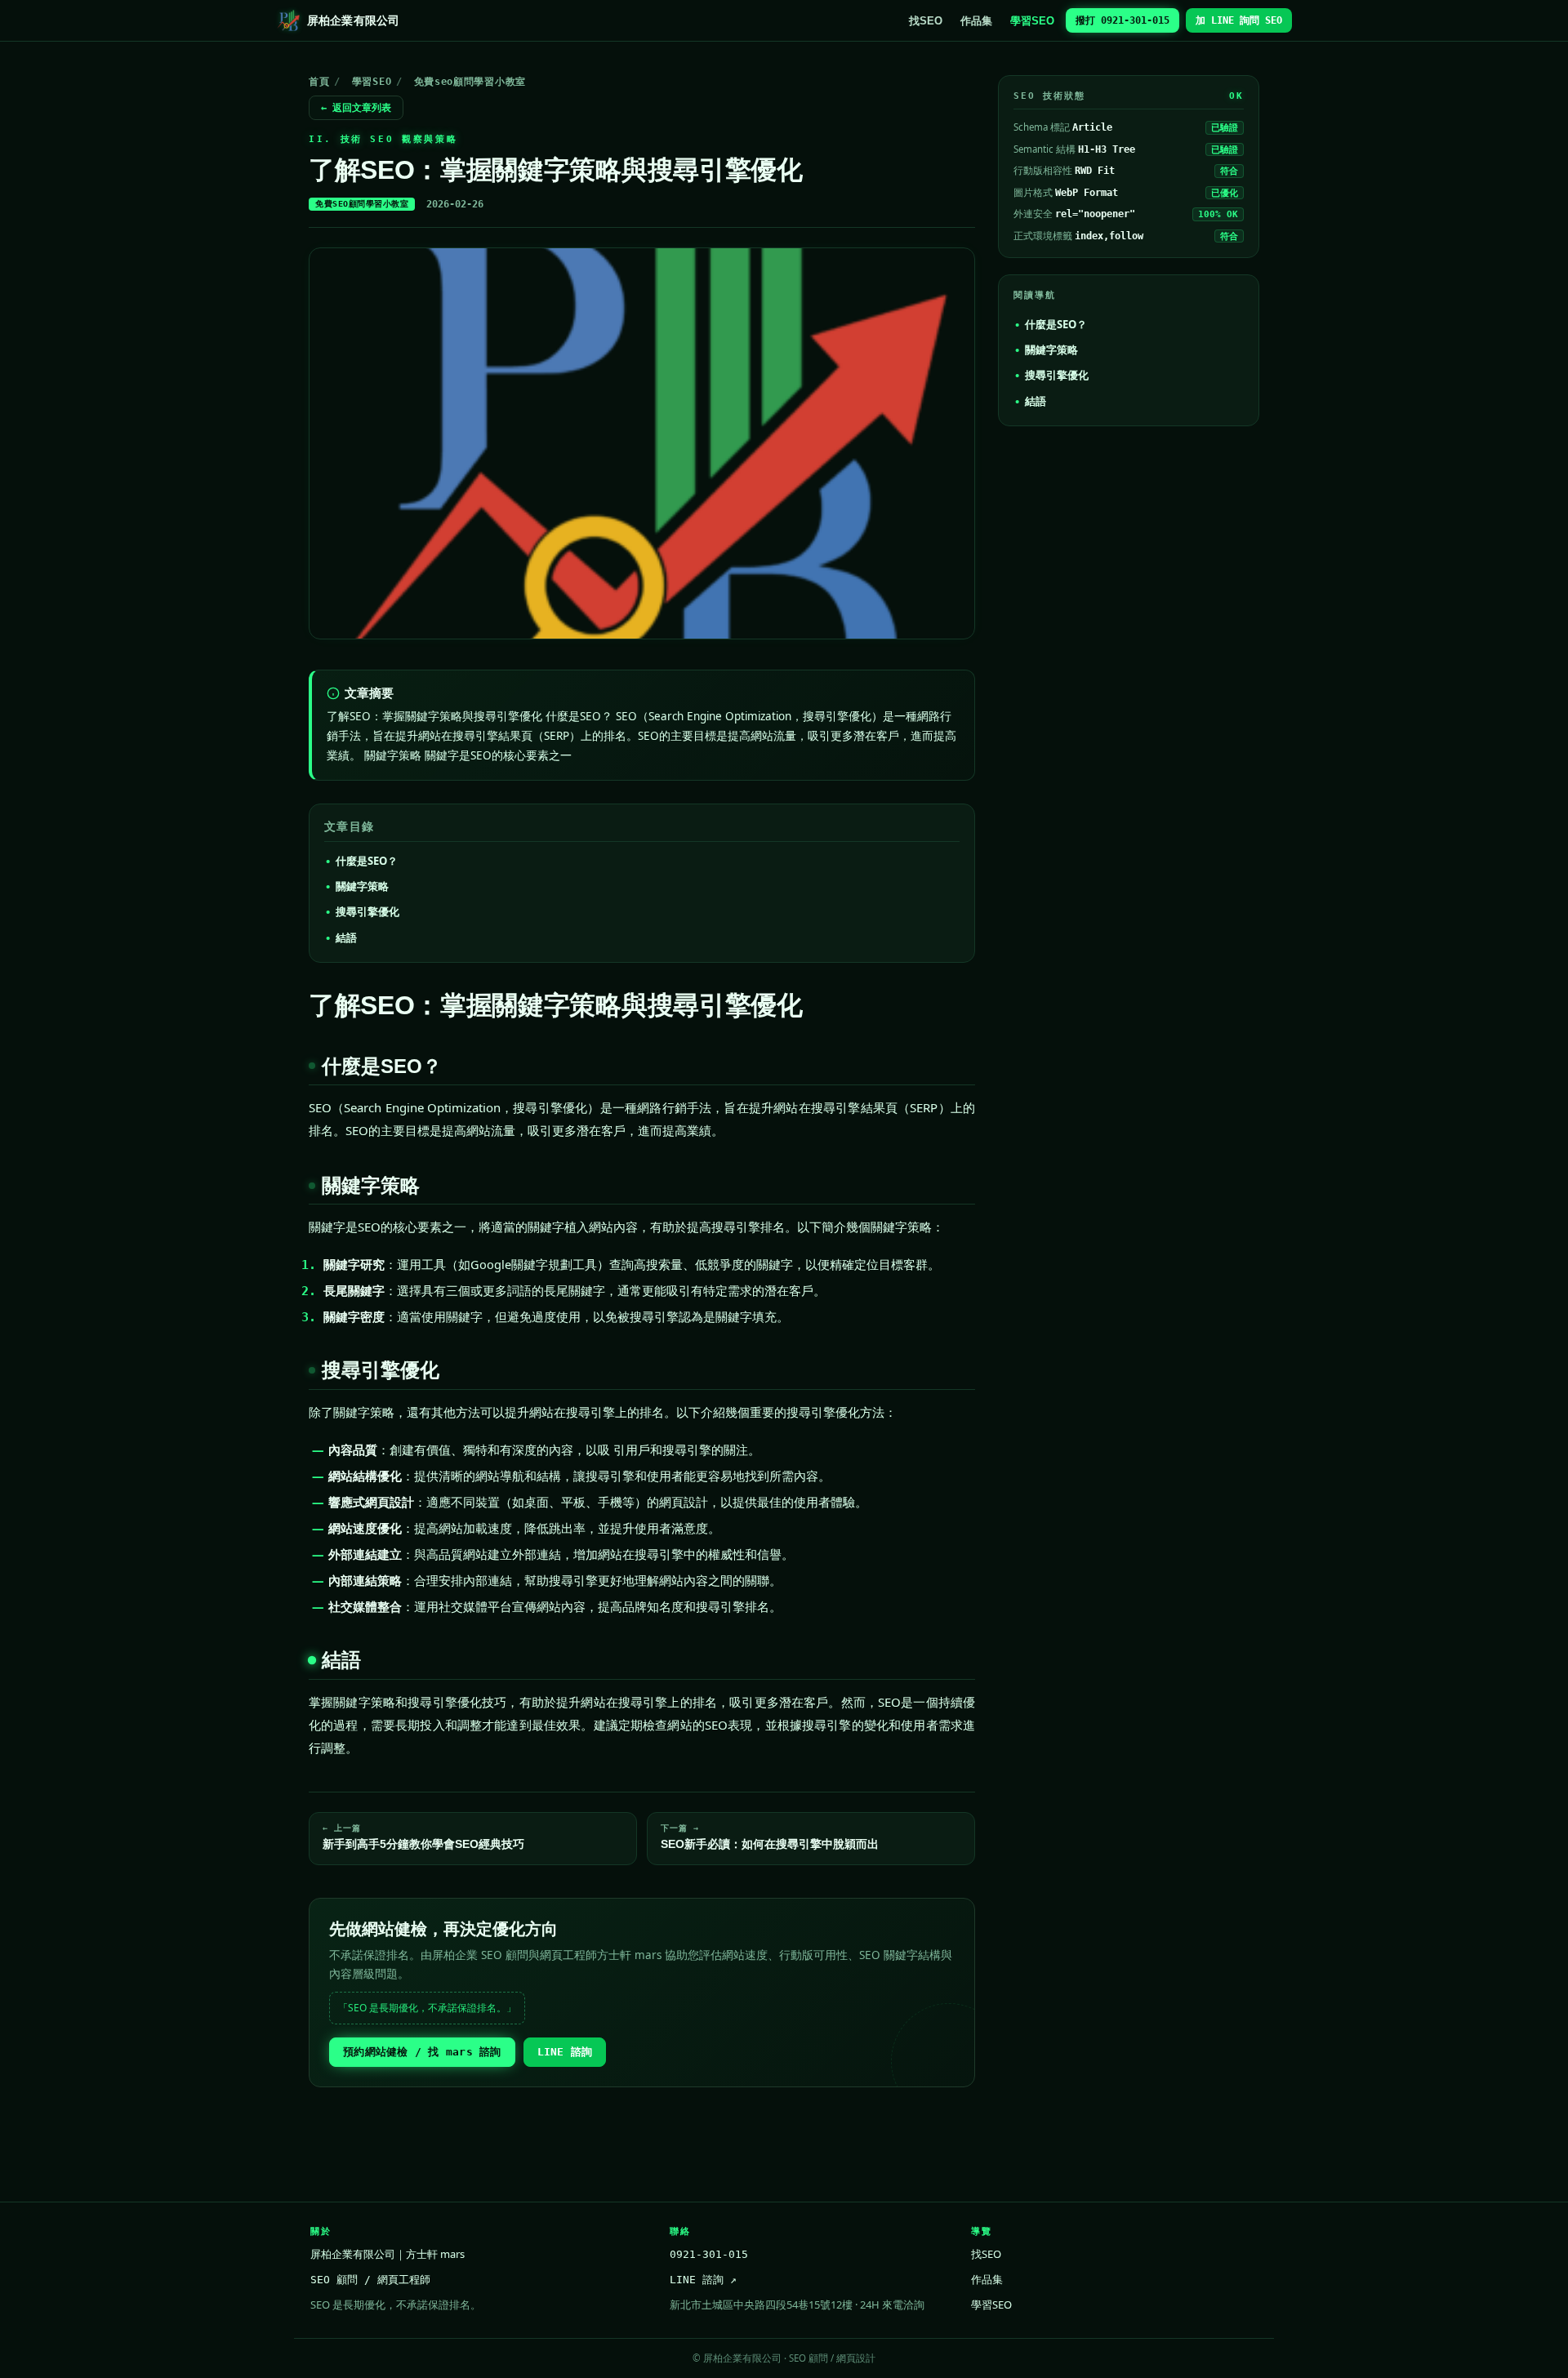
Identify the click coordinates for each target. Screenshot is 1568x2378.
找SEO (926, 21)
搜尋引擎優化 (367, 911)
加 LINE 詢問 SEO (1239, 20)
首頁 (319, 82)
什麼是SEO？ (367, 861)
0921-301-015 (709, 2254)
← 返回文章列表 (356, 108)
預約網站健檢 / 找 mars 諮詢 (422, 2052)
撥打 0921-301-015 (1123, 20)
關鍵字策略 (362, 886)
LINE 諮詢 (565, 2052)
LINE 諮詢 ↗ (703, 2280)
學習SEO (1032, 21)
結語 (346, 937)
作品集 (976, 21)
